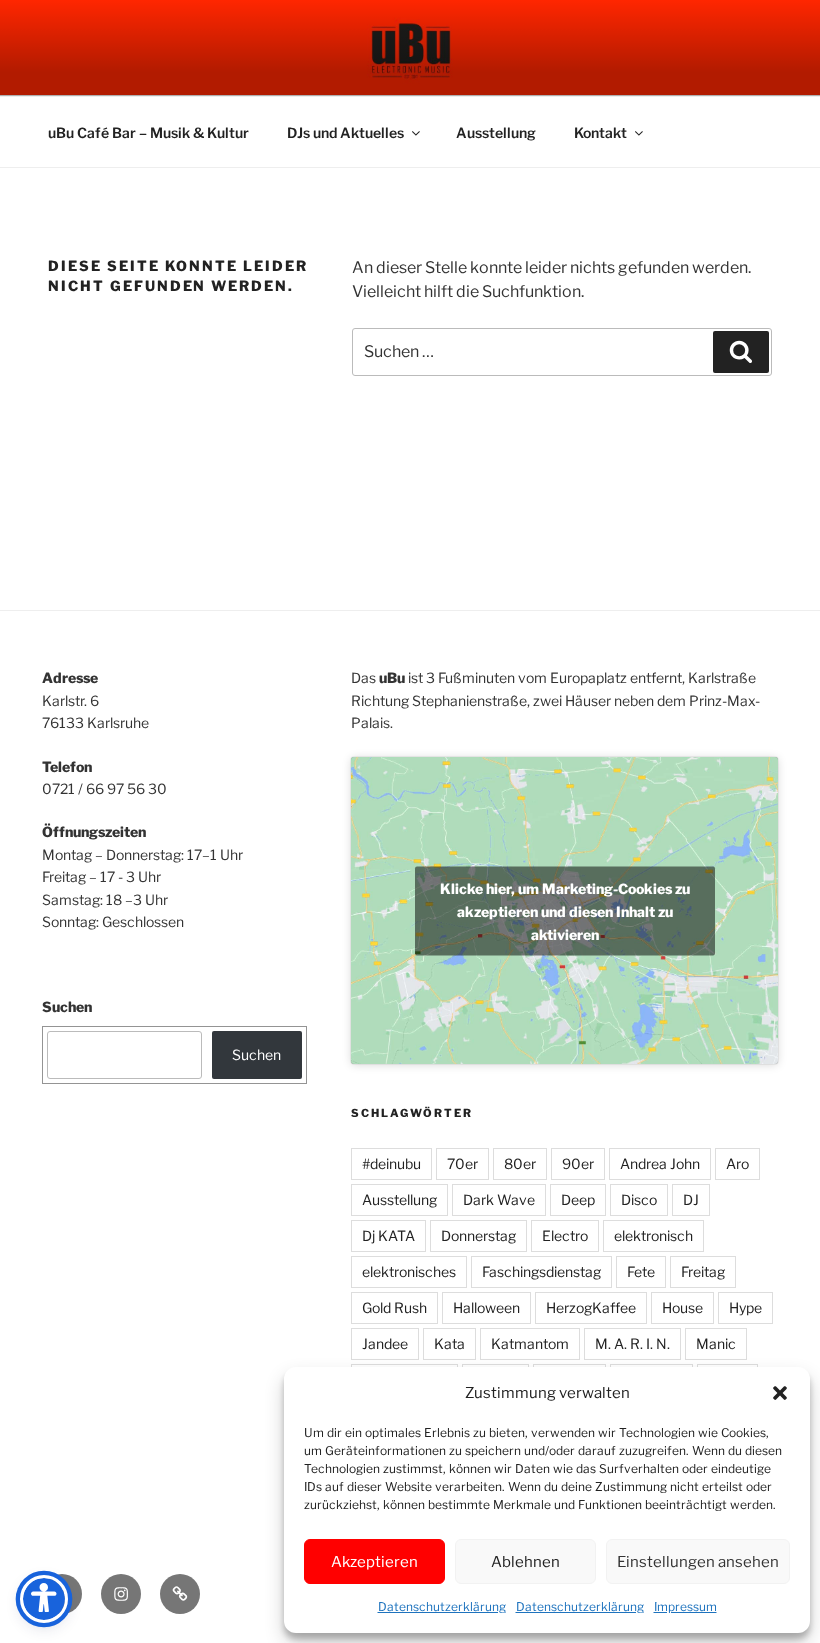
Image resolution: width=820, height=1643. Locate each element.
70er (462, 1163)
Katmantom (530, 1343)
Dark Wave (499, 1199)
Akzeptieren (374, 1562)
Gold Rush (394, 1307)
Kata (449, 1343)
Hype (745, 1307)
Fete (641, 1271)
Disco (639, 1199)
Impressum (685, 1606)
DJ (691, 1199)
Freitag (703, 1271)
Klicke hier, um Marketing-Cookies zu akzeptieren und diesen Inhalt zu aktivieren (565, 910)
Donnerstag (478, 1235)
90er (578, 1163)
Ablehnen (525, 1562)
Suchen (67, 1006)
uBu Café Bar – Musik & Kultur (148, 132)
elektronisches (409, 1271)
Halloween (486, 1307)
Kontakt (600, 132)
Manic (716, 1343)
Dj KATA (388, 1235)
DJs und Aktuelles (345, 132)
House (682, 1307)
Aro (737, 1163)
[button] (780, 1393)
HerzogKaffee (591, 1307)
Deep (578, 1199)
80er (520, 1163)
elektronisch (653, 1235)
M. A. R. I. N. (632, 1343)
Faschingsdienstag (541, 1271)
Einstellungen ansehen (698, 1562)
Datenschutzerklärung (442, 1606)
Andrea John (660, 1163)
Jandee (385, 1343)
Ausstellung (496, 132)
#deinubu (391, 1163)
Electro (565, 1235)
